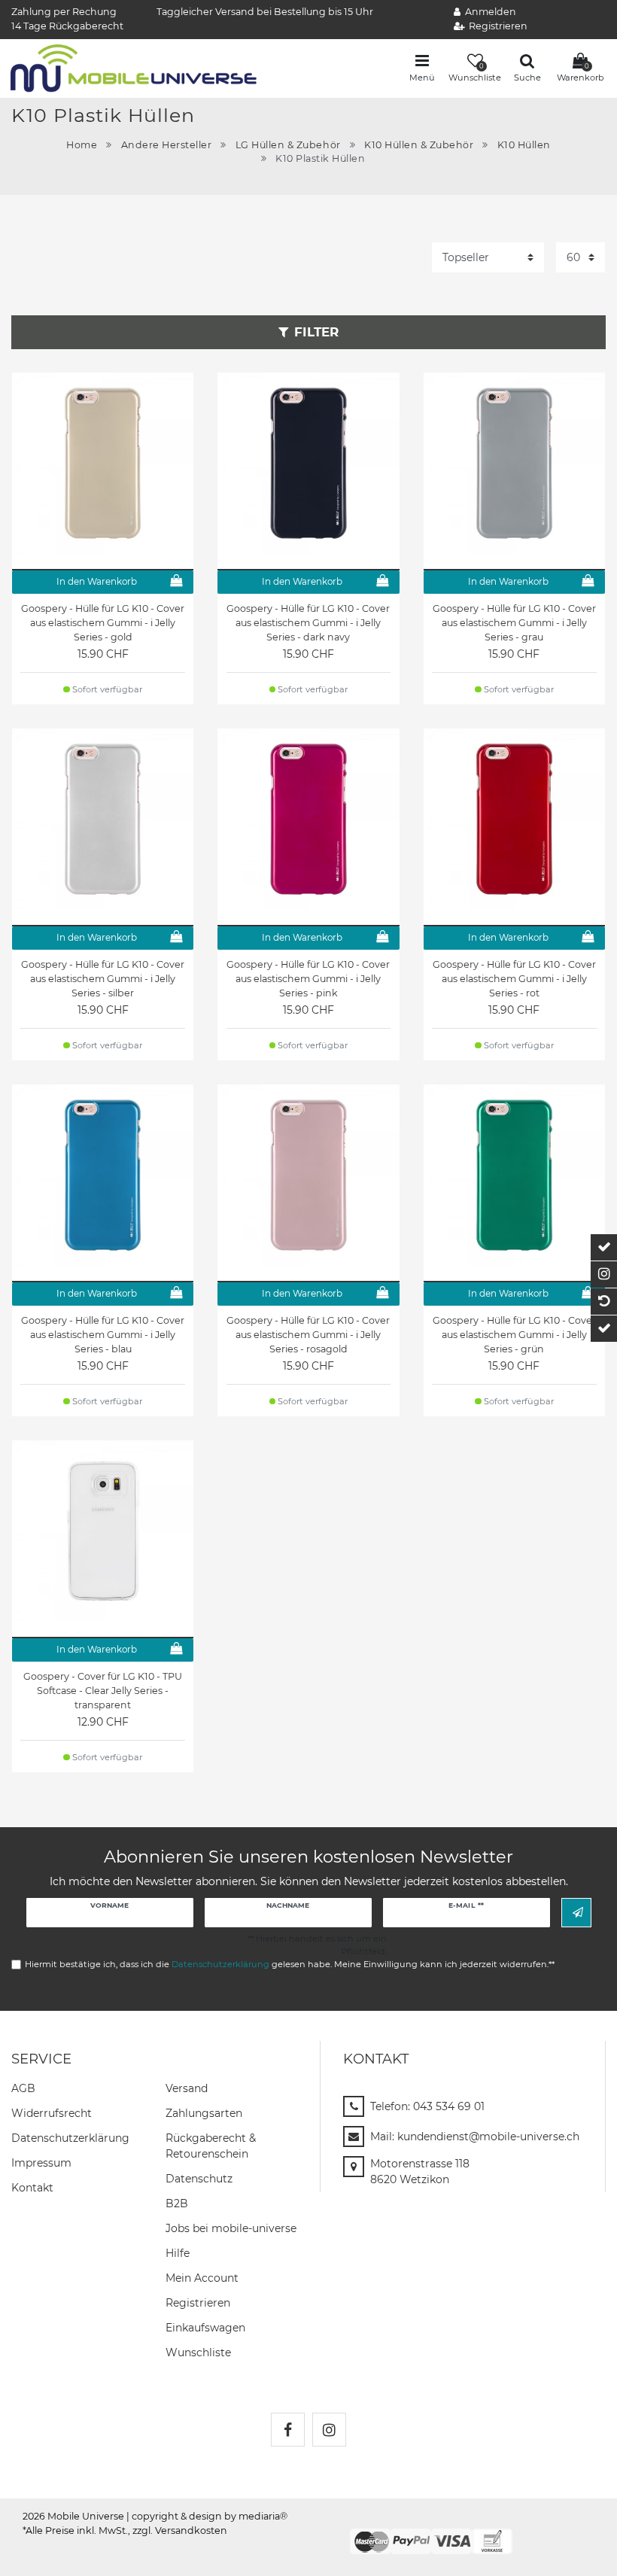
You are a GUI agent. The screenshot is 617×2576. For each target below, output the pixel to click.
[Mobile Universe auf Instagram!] (329, 2430)
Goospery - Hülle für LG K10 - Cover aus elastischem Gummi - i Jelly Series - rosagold (308, 1335)
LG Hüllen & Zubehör (288, 145)
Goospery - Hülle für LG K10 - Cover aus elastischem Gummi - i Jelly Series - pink (308, 979)
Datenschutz (199, 2179)
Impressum (41, 2163)
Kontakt (32, 2188)
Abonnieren (576, 1913)
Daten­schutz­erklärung (70, 2138)
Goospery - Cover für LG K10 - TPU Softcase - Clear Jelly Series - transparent (103, 1691)
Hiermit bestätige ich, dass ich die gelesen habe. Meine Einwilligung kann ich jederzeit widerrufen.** (290, 1964)
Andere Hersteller (167, 145)
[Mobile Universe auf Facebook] (288, 2430)
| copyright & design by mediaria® (207, 2516)
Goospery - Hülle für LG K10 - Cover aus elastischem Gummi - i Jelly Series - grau (514, 623)
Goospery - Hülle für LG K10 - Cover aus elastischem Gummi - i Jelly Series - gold (103, 623)
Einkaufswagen (205, 2328)
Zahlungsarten (204, 2113)
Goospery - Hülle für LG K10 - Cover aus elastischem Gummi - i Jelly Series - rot (514, 979)
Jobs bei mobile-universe (231, 2228)
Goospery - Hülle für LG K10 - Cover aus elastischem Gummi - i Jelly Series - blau (103, 1335)
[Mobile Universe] (134, 67)
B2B (177, 2203)
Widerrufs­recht (52, 2113)
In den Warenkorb (97, 581)
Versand (187, 2088)
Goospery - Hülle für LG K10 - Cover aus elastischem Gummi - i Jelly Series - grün (514, 1335)
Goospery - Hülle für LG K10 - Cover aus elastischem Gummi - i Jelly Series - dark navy (308, 623)
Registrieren (198, 2303)
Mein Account (202, 2278)
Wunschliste (198, 2352)
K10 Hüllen (524, 145)
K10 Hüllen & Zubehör (419, 145)
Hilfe (178, 2253)
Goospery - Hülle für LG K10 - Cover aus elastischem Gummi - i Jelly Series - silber (103, 979)
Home (82, 145)
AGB (23, 2088)
